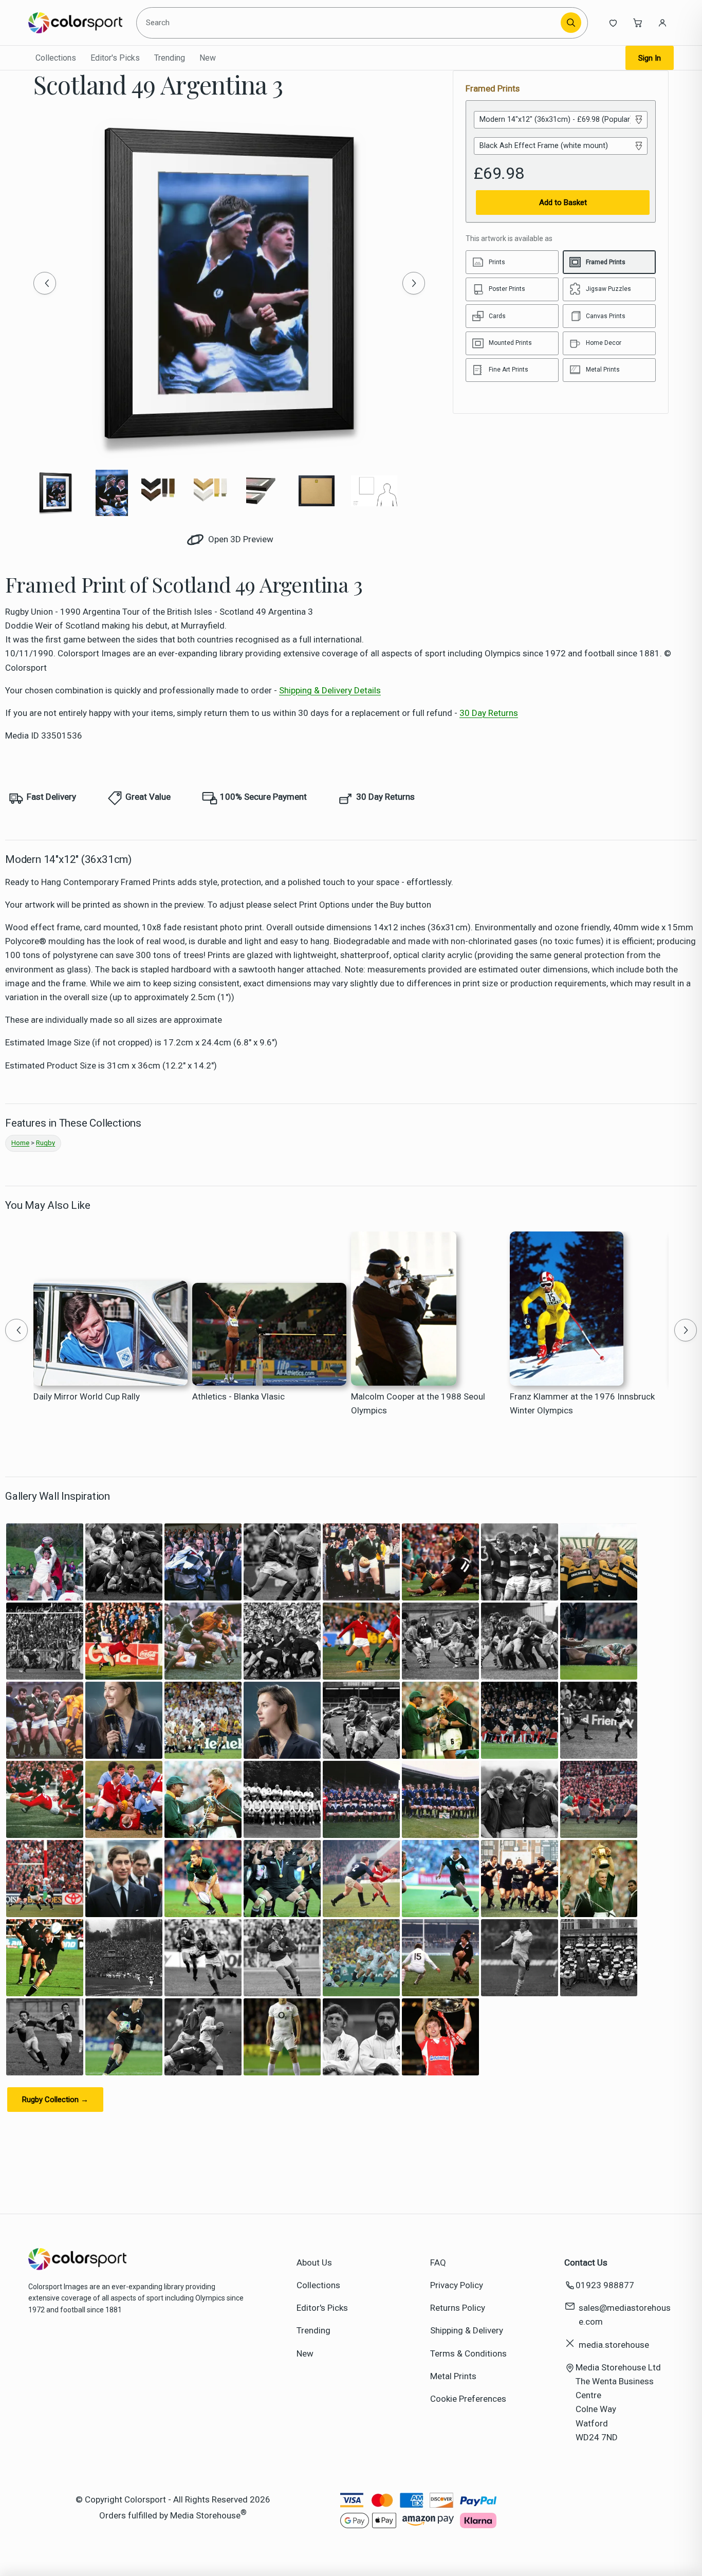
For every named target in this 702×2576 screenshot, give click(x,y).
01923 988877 (605, 2285)
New (208, 58)
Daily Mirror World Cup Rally (87, 1396)
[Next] (414, 283)
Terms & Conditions (468, 2353)
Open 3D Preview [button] (240, 539)
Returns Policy (458, 2308)
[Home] (75, 23)
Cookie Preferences (468, 2399)
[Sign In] (662, 23)
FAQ (438, 2262)
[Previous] (45, 283)
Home (20, 1143)
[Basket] (638, 23)
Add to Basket (563, 203)
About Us (314, 2262)
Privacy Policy (457, 2285)
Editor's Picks (115, 58)
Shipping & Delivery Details (330, 690)
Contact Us (586, 2262)
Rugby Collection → (55, 2100)
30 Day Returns (489, 713)
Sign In (650, 58)
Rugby (45, 1143)
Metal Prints (453, 2376)
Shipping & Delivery (467, 2330)
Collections (56, 58)
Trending (170, 58)
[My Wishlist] (613, 23)
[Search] (571, 23)
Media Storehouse (205, 2515)
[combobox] (350, 23)
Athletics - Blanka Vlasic (238, 1396)
